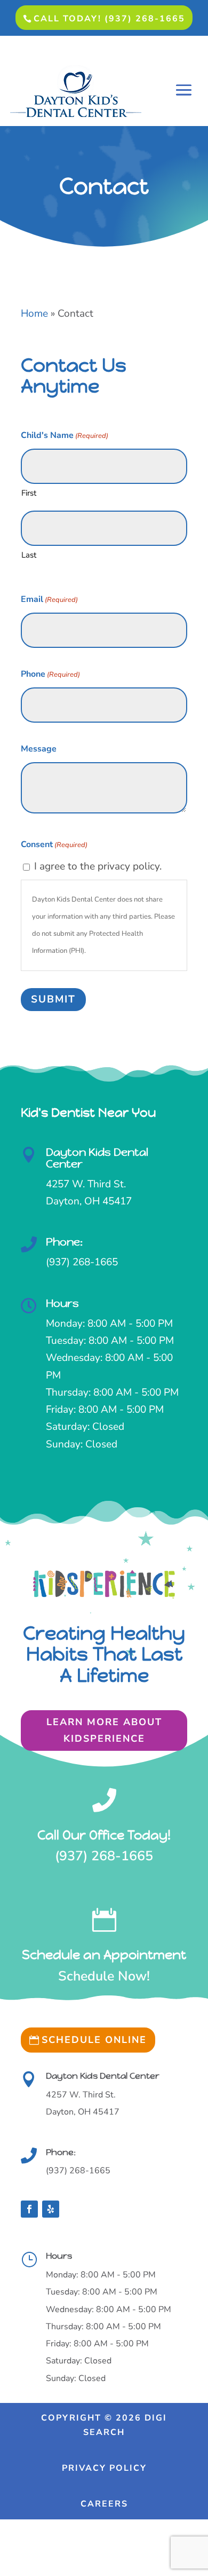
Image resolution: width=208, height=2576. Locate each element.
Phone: (64, 1242)
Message (39, 749)
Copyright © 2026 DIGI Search (104, 2425)
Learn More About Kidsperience (104, 1730)
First (29, 493)
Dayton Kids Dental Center (97, 1158)
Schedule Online (94, 2040)
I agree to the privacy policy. (98, 866)
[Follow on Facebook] (29, 2209)
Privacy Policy (104, 2468)
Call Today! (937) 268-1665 (109, 19)
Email (49, 599)
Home (34, 314)
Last (29, 555)
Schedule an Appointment (104, 1955)
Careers (104, 2504)
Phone (50, 674)
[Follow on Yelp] (51, 2209)
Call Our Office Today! (104, 1835)
